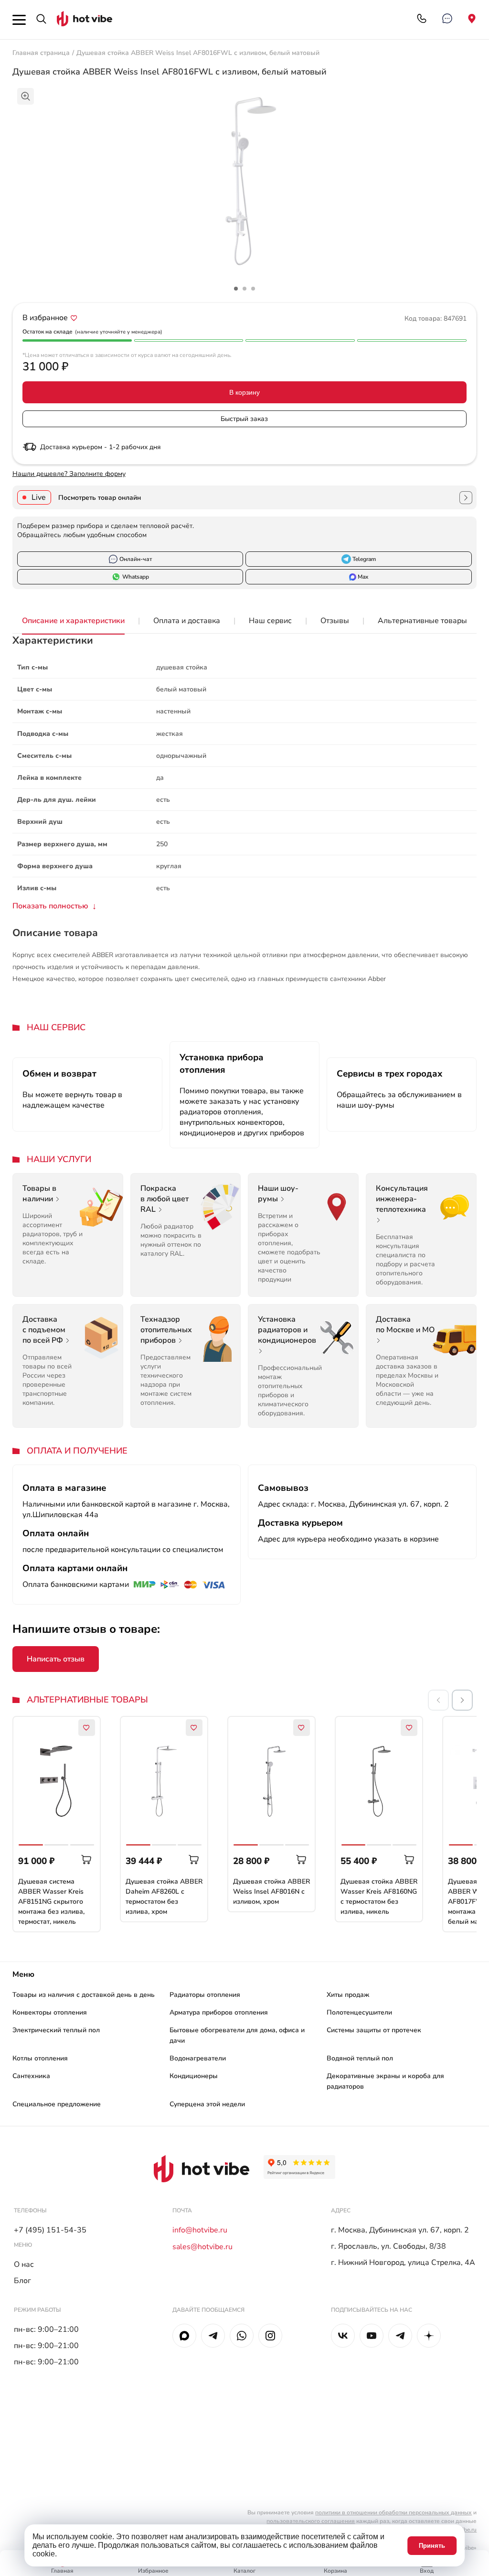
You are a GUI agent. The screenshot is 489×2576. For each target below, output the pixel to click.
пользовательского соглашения (311, 2521)
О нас (24, 2264)
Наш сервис (270, 621)
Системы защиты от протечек (374, 2030)
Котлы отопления (40, 2058)
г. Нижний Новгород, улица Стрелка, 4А (403, 2263)
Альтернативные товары (422, 621)
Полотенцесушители (359, 2012)
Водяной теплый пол (360, 2058)
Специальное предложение (57, 2104)
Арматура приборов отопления (219, 2012)
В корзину (244, 392)
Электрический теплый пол (56, 2030)
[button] (462, 1700)
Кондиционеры (194, 2076)
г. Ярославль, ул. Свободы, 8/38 (388, 2246)
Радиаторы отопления (205, 1995)
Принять (432, 2546)
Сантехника (31, 2076)
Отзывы (335, 621)
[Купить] (87, 1860)
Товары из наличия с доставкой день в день (84, 1995)
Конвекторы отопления (50, 2012)
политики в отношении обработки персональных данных (393, 2512)
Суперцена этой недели (207, 2104)
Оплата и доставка (187, 621)
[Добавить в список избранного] (74, 318)
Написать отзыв (56, 1659)
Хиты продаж (348, 1995)
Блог (22, 2281)
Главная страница (41, 53)
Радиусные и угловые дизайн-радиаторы (292, 2124)
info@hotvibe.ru (200, 2230)
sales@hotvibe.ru (202, 2247)
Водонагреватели (198, 2058)
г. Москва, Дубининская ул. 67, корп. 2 (400, 2230)
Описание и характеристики (73, 621)
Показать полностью (50, 906)
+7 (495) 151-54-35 (50, 2230)
